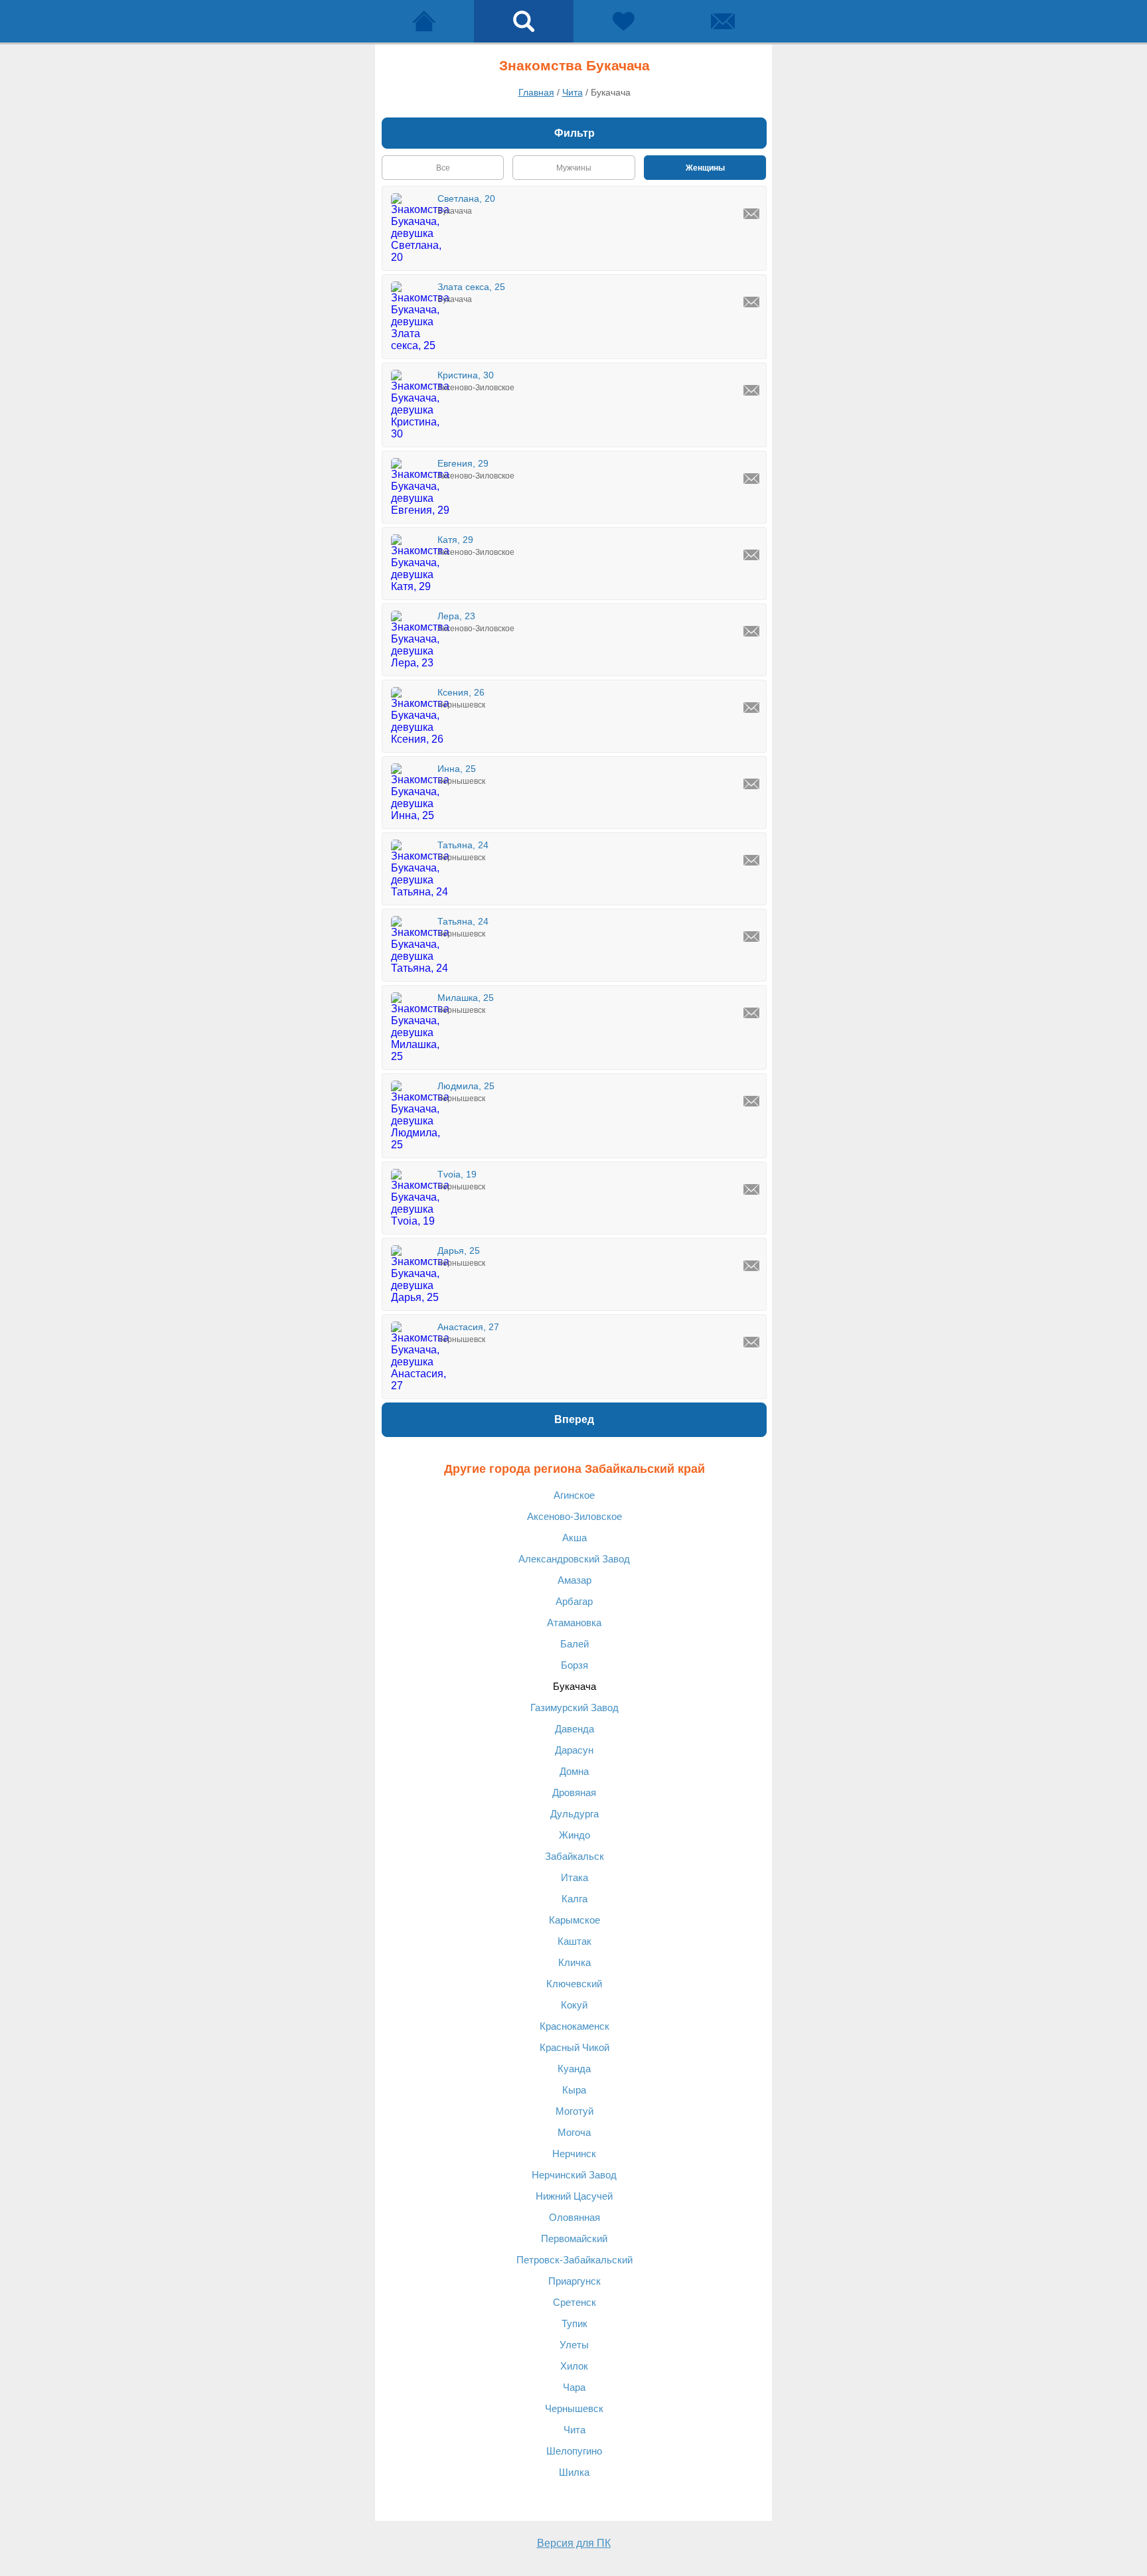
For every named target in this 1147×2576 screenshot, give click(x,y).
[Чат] (723, 21)
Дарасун (574, 1750)
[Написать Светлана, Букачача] (751, 214)
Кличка (574, 1962)
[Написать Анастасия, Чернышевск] (751, 1342)
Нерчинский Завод (574, 2175)
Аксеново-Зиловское (574, 1516)
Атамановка (574, 1623)
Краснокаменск (574, 2026)
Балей (574, 1644)
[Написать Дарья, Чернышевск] (751, 1266)
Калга (574, 1899)
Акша (574, 1538)
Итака (574, 1877)
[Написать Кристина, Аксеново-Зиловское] (751, 390)
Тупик (574, 2323)
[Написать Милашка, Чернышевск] (751, 1013)
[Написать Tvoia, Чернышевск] (751, 1189)
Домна (574, 1771)
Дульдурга (574, 1814)
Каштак (574, 1941)
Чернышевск (574, 2408)
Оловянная (574, 2217)
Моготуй (574, 2111)
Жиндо (574, 1835)
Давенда (574, 1729)
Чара (574, 2387)
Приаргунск (574, 2281)
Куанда (574, 2069)
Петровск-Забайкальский (574, 2260)
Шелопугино (574, 2451)
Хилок (574, 2366)
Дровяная (574, 1792)
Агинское (574, 1495)
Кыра (574, 2090)
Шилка (574, 2472)
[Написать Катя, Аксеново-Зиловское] (751, 555)
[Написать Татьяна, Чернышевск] (751, 860)
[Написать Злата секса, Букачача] (751, 302)
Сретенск (574, 2302)
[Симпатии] (623, 21)
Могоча (574, 2132)
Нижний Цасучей (574, 2196)
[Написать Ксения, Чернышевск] (751, 708)
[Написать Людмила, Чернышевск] (751, 1101)
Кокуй (574, 2005)
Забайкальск (574, 1856)
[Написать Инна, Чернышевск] (751, 784)
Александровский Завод (574, 1559)
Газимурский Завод (574, 1707)
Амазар (574, 1580)
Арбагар (574, 1601)
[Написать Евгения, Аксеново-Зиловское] (751, 479)
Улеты (574, 2345)
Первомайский (574, 2238)
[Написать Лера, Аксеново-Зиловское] (751, 631)
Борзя (574, 1665)
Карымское (574, 1920)
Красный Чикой (574, 2047)
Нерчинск (574, 2154)
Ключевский (574, 1984)
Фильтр (574, 133)
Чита (574, 2430)
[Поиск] (524, 21)
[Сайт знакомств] (424, 21)
